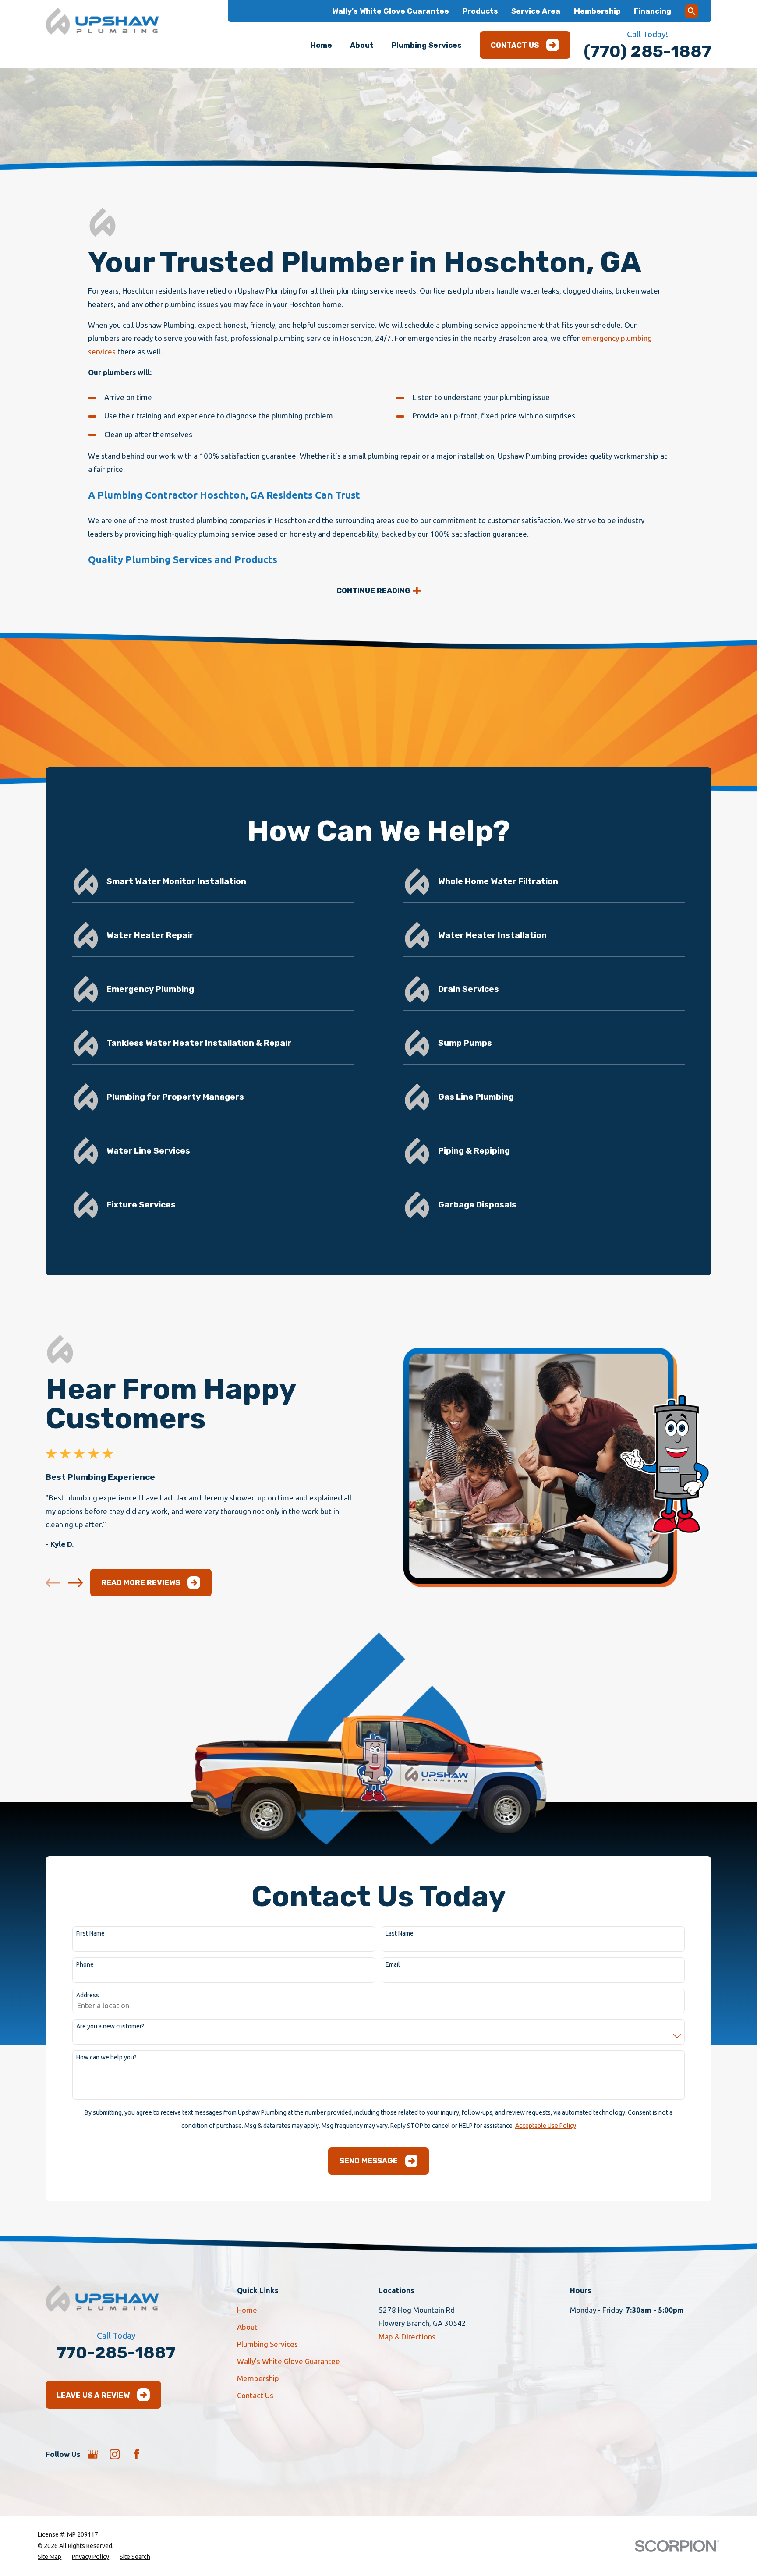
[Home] (102, 21)
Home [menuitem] (321, 45)
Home (247, 2310)
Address (88, 1995)
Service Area (536, 11)
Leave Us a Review (93, 2395)
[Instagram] (115, 2454)
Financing (653, 11)
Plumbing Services (267, 2344)
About (247, 2327)
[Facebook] (137, 2454)
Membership (597, 11)
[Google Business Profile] (93, 2454)
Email (393, 1964)
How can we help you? (106, 2057)
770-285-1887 (116, 2353)
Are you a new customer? (110, 2026)
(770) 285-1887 (647, 51)
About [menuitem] (362, 45)
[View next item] (75, 1583)
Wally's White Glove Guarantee (391, 11)
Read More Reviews (141, 1582)
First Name (90, 1933)
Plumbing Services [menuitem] (427, 45)
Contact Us (515, 45)
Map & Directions (407, 2337)
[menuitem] (50, 2557)
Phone (85, 1964)
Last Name (400, 1933)
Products (480, 11)
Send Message (369, 2161)
